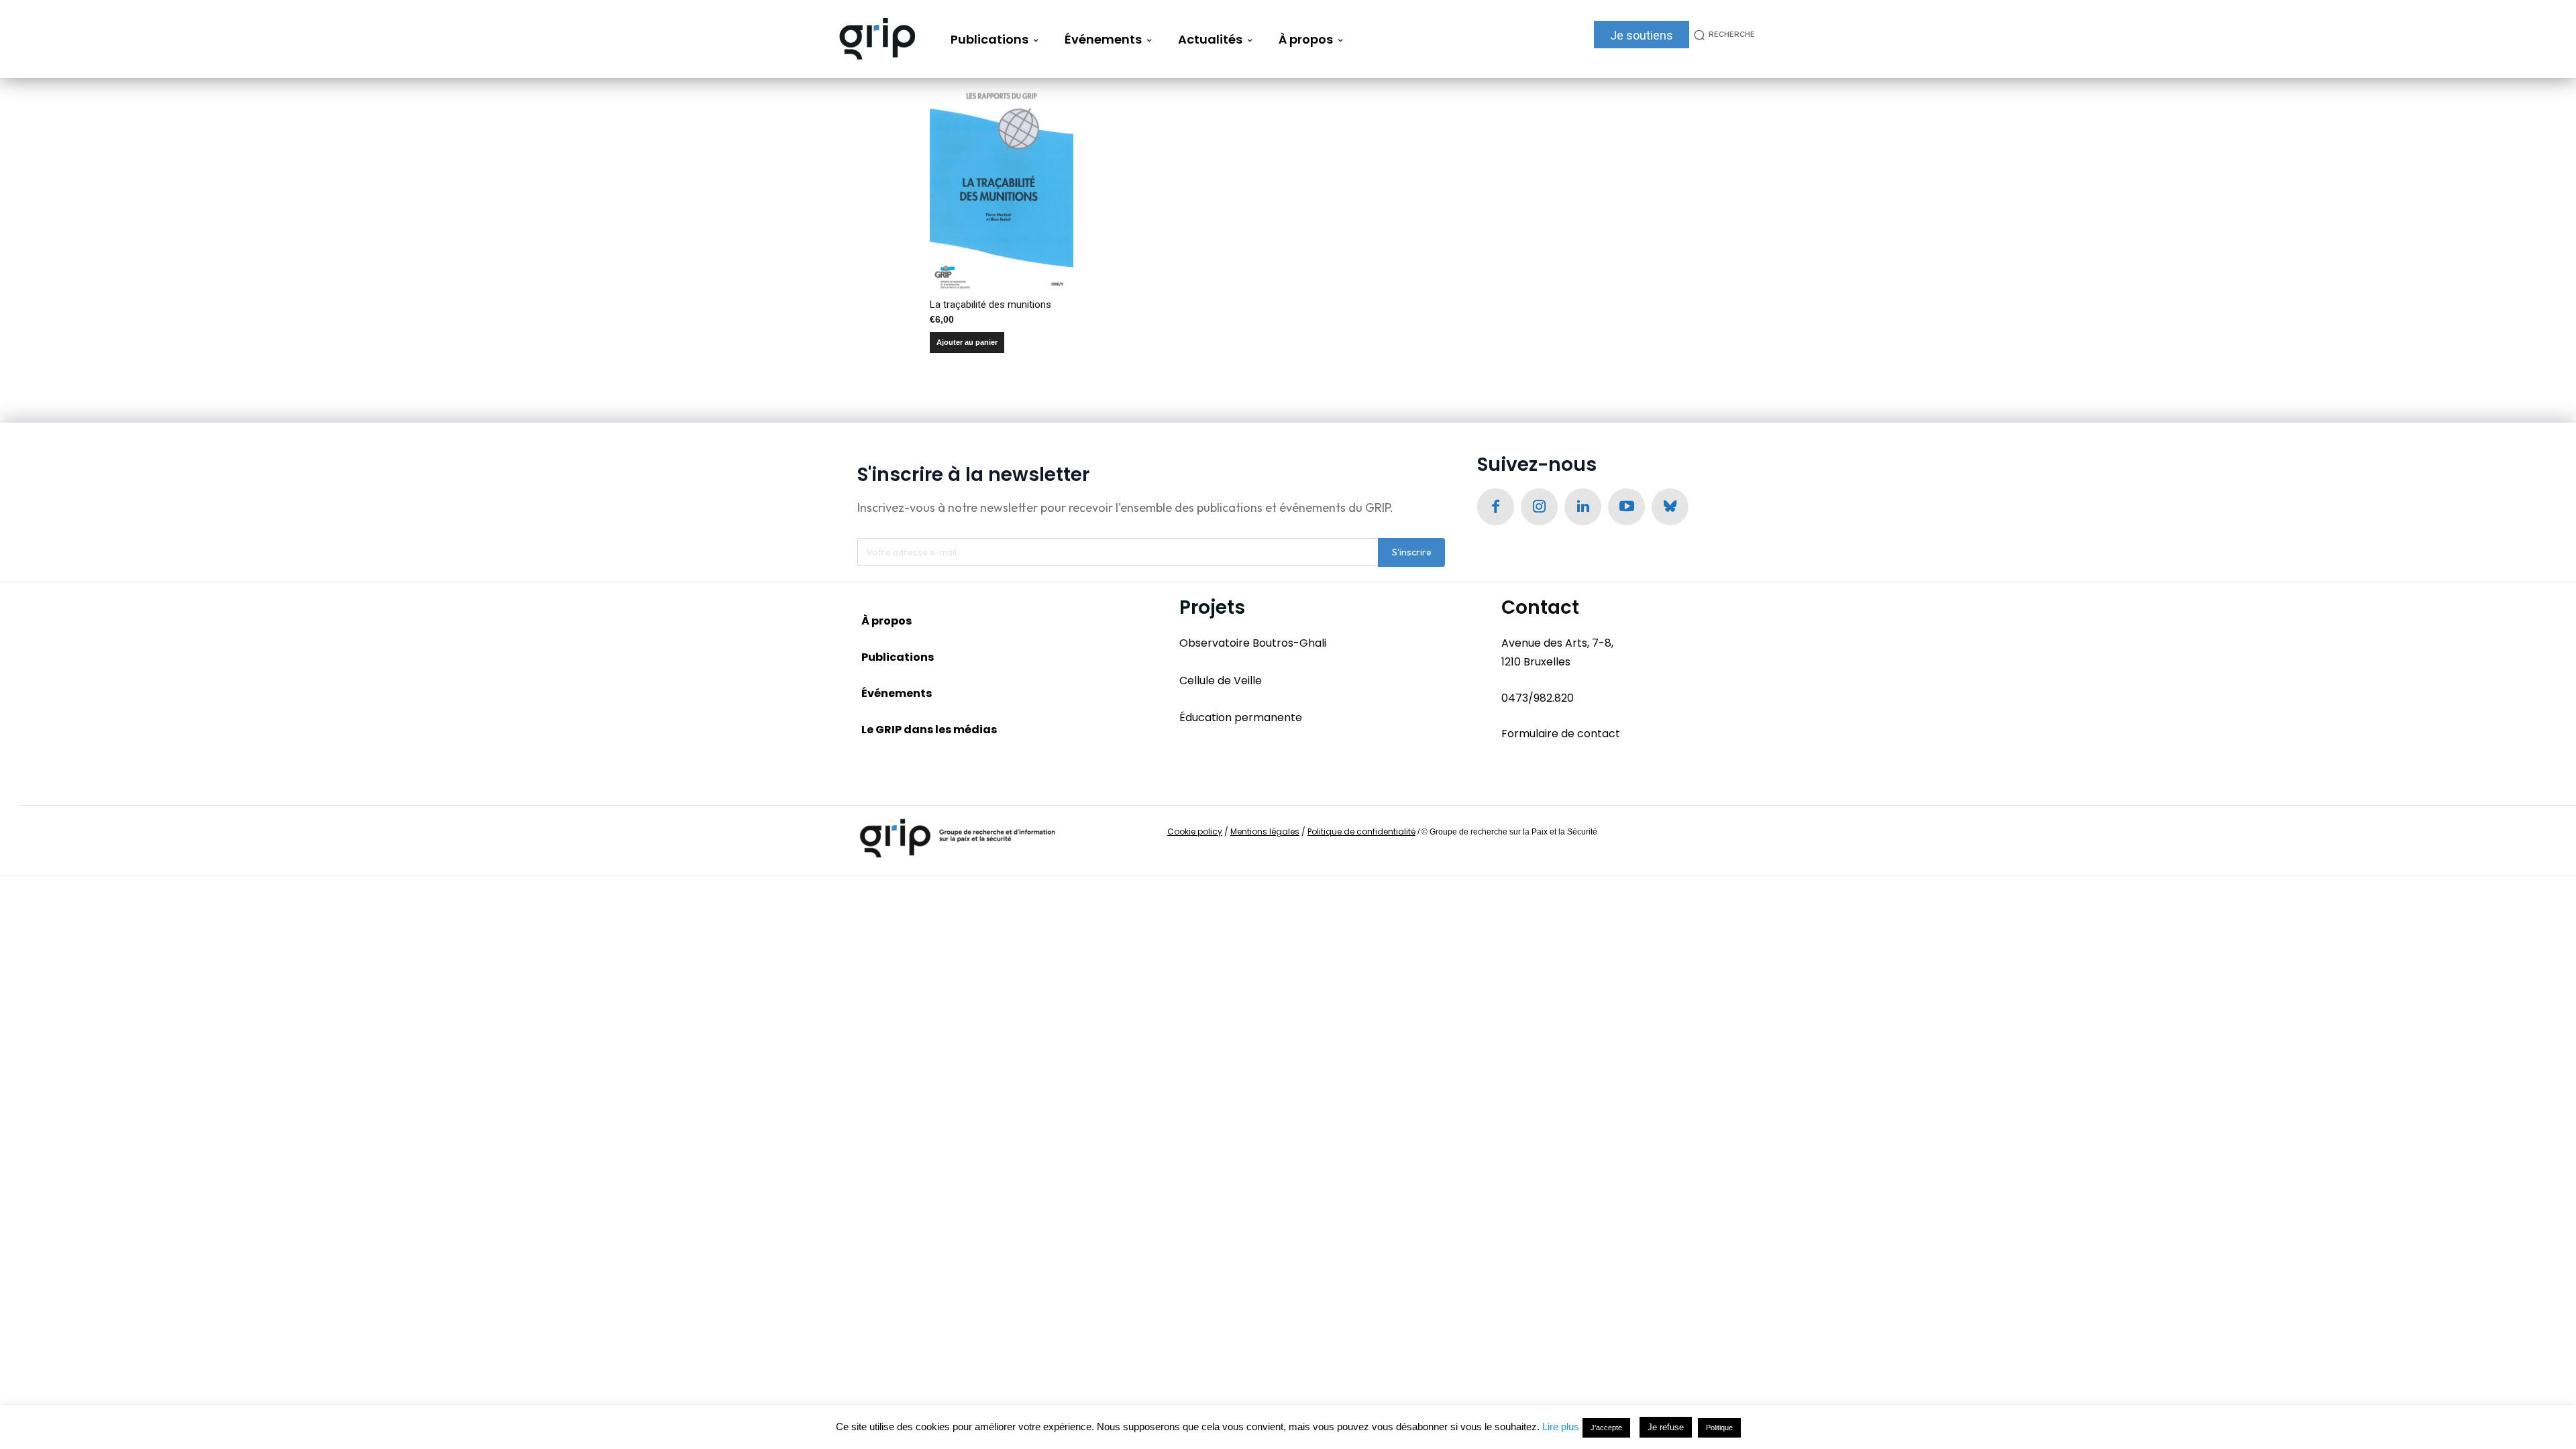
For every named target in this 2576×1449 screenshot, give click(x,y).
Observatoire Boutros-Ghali (1253, 643)
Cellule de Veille (1221, 681)
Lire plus (1561, 1427)
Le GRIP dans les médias (929, 730)
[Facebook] (1496, 507)
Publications (898, 657)
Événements (897, 693)
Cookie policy (1195, 831)
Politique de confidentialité (1361, 831)
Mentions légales (1265, 831)
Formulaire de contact (1561, 734)
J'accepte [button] (1606, 1428)
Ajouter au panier (967, 342)
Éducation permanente (1241, 717)
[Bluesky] (1670, 507)
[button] (1722, 35)
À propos (887, 621)
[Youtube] (1626, 507)
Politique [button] (1719, 1428)
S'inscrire (1412, 552)
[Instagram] (1539, 507)
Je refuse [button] (1666, 1427)
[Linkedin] (1583, 507)
